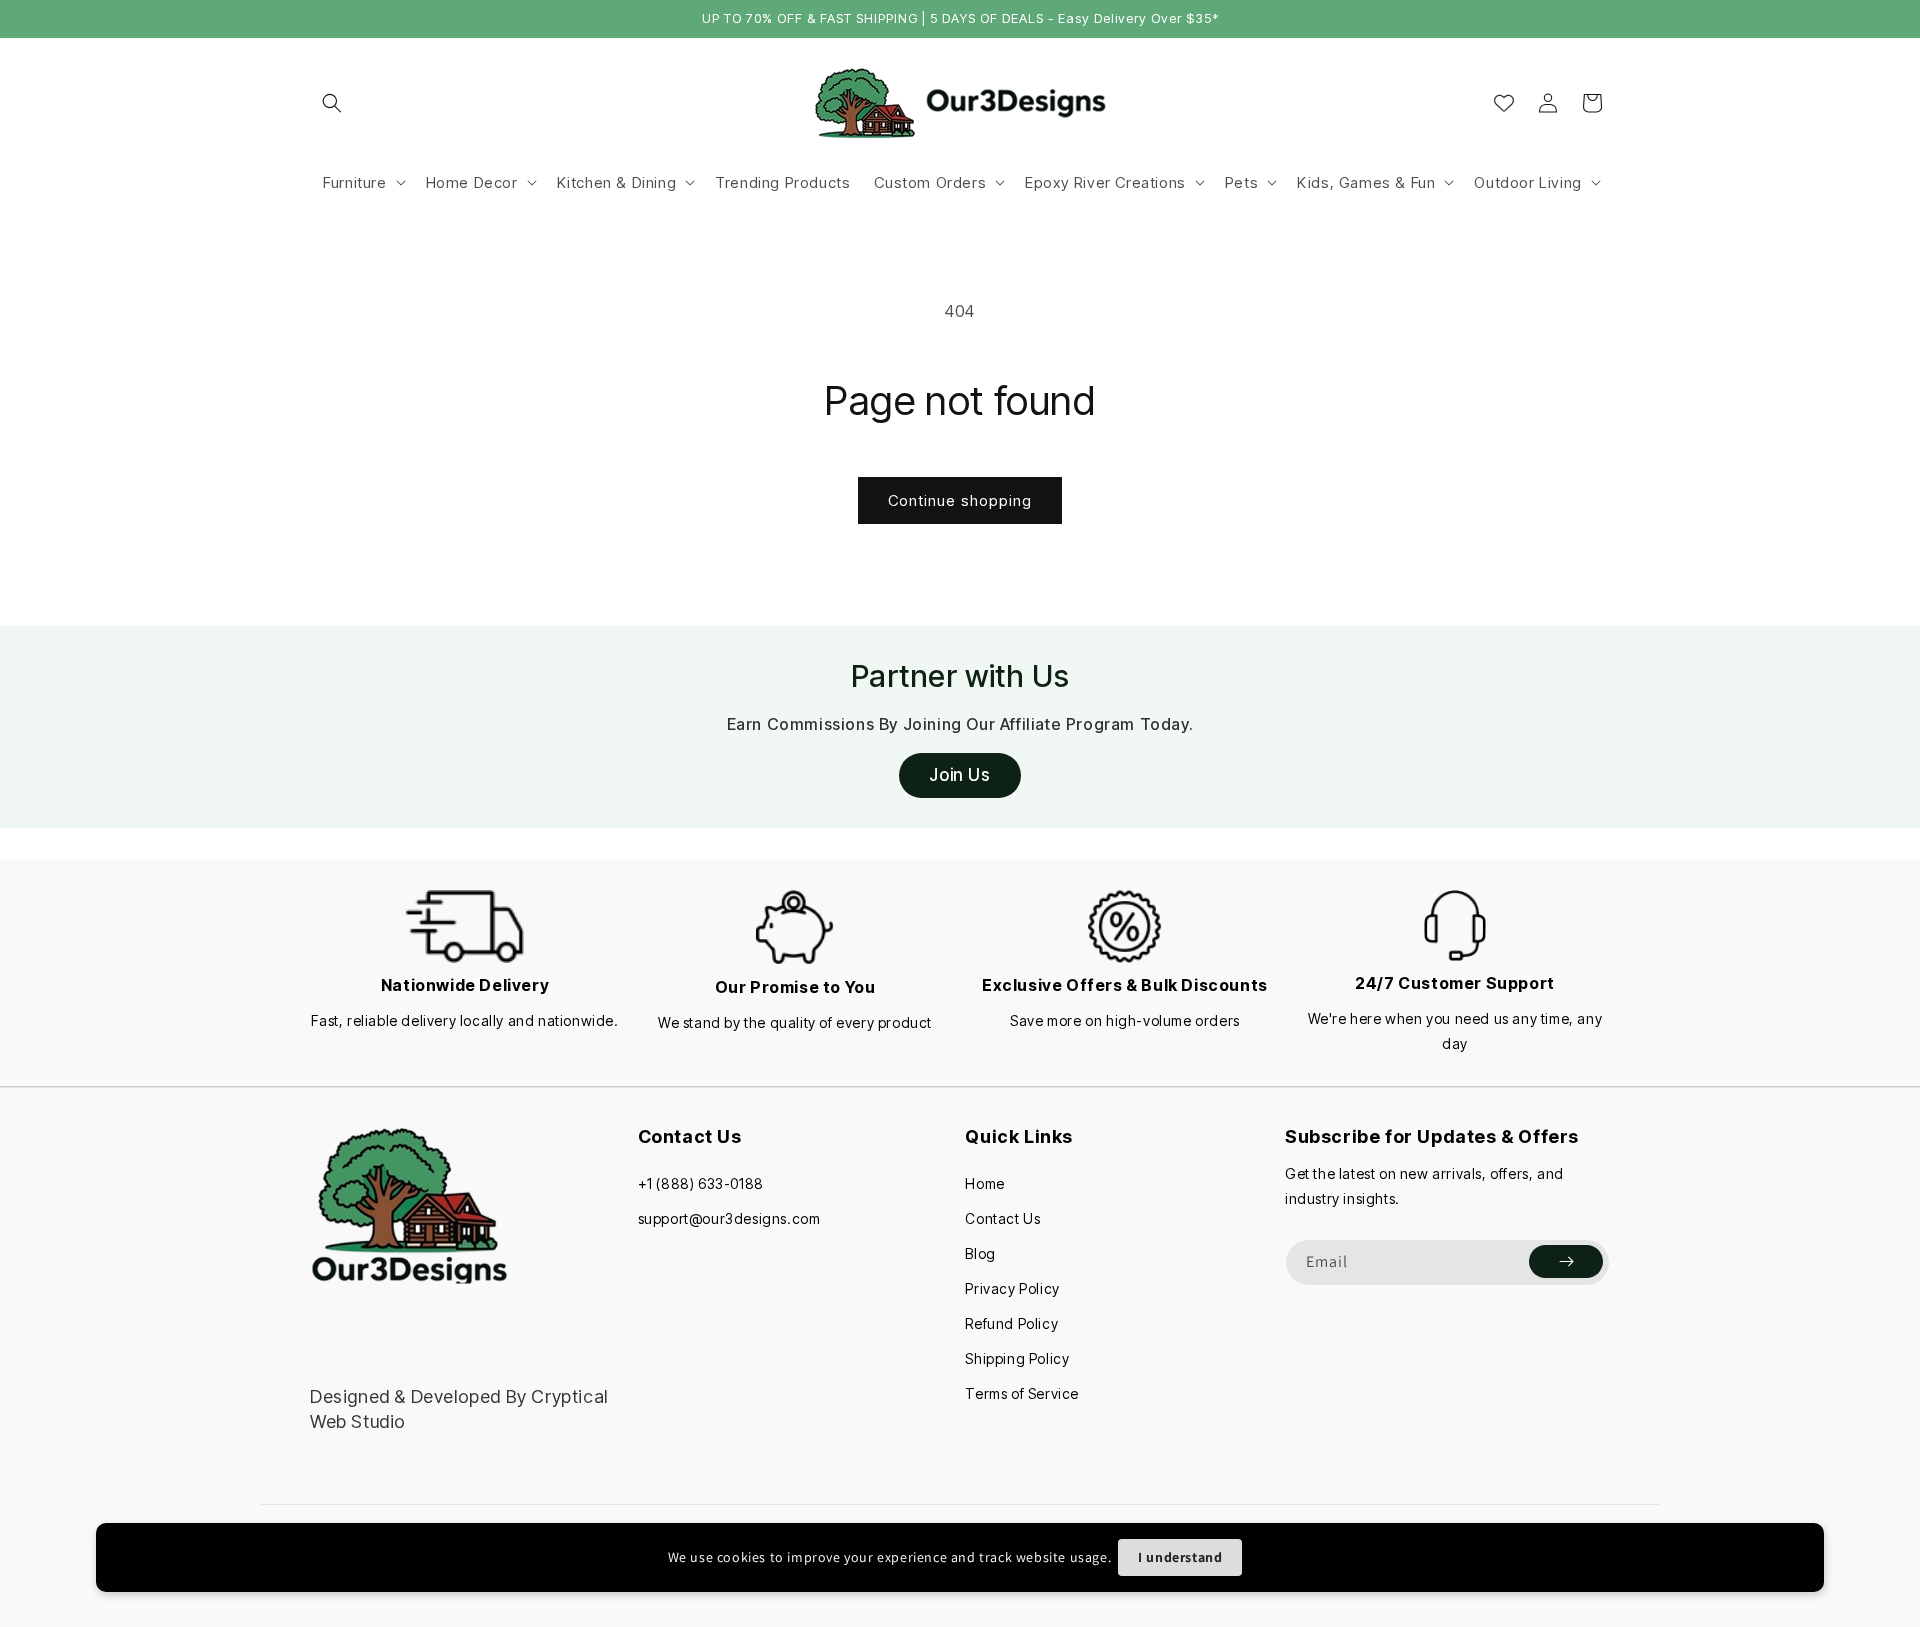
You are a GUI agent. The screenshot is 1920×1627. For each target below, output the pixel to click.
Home (984, 1183)
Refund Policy (1011, 1323)
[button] (332, 103)
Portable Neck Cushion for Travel (261, 1565)
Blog (980, 1253)
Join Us (959, 775)
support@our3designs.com (729, 1218)
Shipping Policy (1017, 1358)
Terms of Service (1022, 1393)
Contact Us (1002, 1218)
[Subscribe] (1566, 1261)
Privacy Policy (1012, 1288)
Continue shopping (960, 500)
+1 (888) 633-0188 (701, 1183)
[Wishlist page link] (1504, 103)
